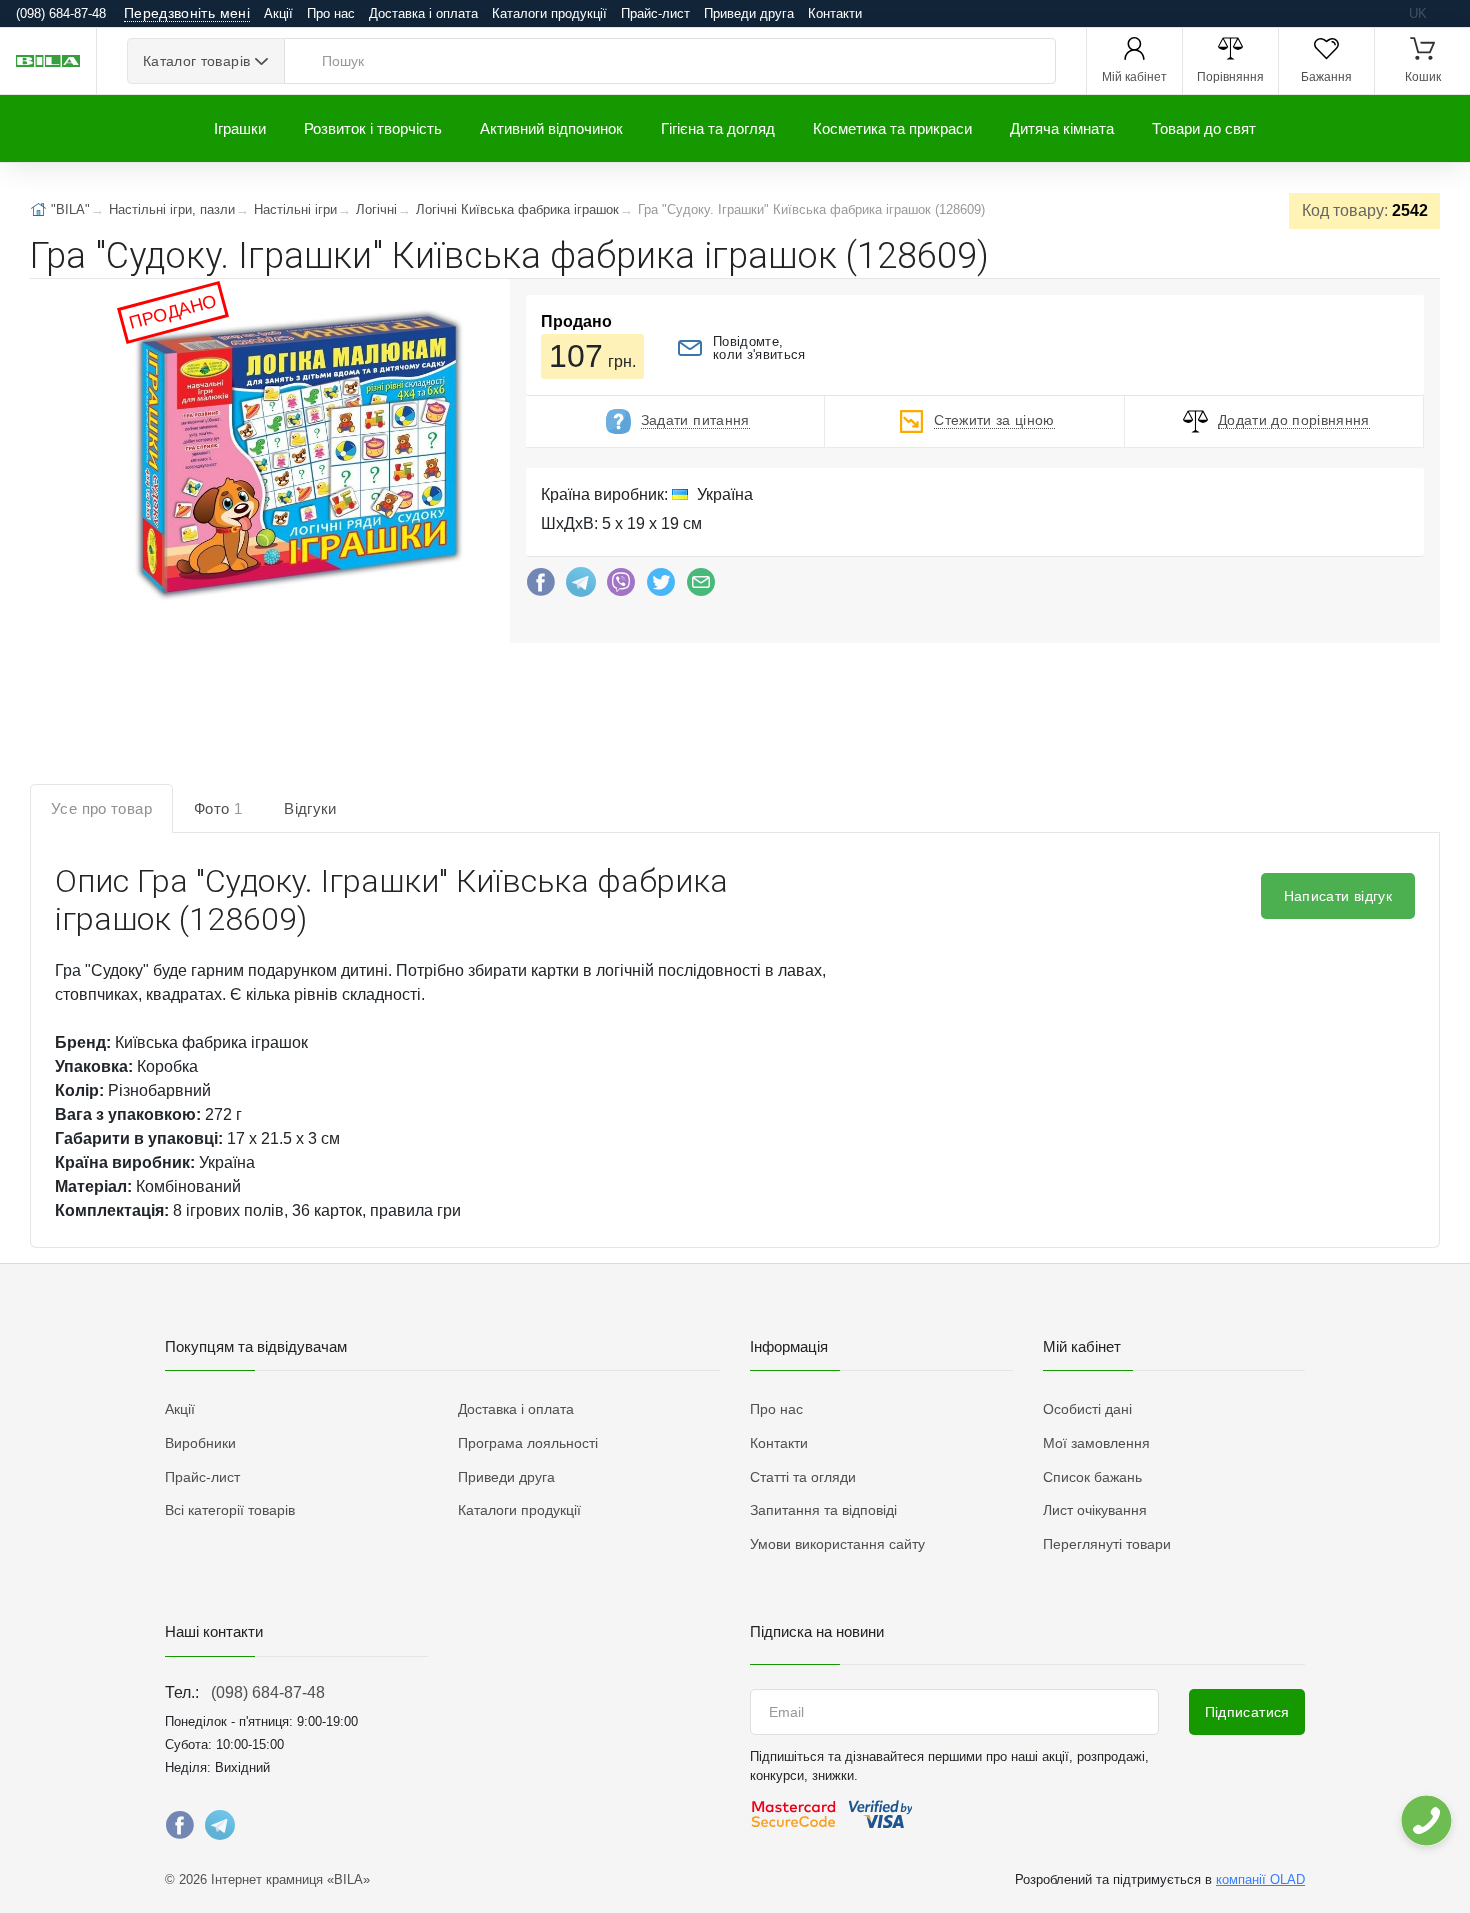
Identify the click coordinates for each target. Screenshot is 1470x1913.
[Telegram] (581, 587)
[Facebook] (541, 587)
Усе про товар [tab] (101, 808)
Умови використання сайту (837, 1544)
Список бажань (1092, 1477)
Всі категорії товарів (230, 1510)
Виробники (200, 1443)
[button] (295, 454)
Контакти (835, 13)
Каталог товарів (196, 61)
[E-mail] (701, 587)
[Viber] (621, 587)
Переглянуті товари (1107, 1544)
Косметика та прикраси (892, 128)
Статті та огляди (803, 1477)
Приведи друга (749, 13)
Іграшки (240, 128)
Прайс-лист (655, 13)
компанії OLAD (1260, 1879)
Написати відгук (1338, 896)
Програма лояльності (528, 1443)
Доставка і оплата (423, 13)
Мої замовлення (1096, 1443)
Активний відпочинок (551, 128)
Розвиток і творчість (373, 128)
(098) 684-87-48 (268, 1692)
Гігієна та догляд (718, 128)
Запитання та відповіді (823, 1510)
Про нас (331, 13)
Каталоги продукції (549, 13)
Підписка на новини (817, 1631)
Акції (278, 13)
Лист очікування (1095, 1510)
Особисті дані (1087, 1409)
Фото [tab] (218, 808)
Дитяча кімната (1062, 128)
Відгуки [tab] (310, 808)
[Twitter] (661, 587)
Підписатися (1247, 1712)
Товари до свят (1204, 128)
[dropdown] (1425, 1820)
